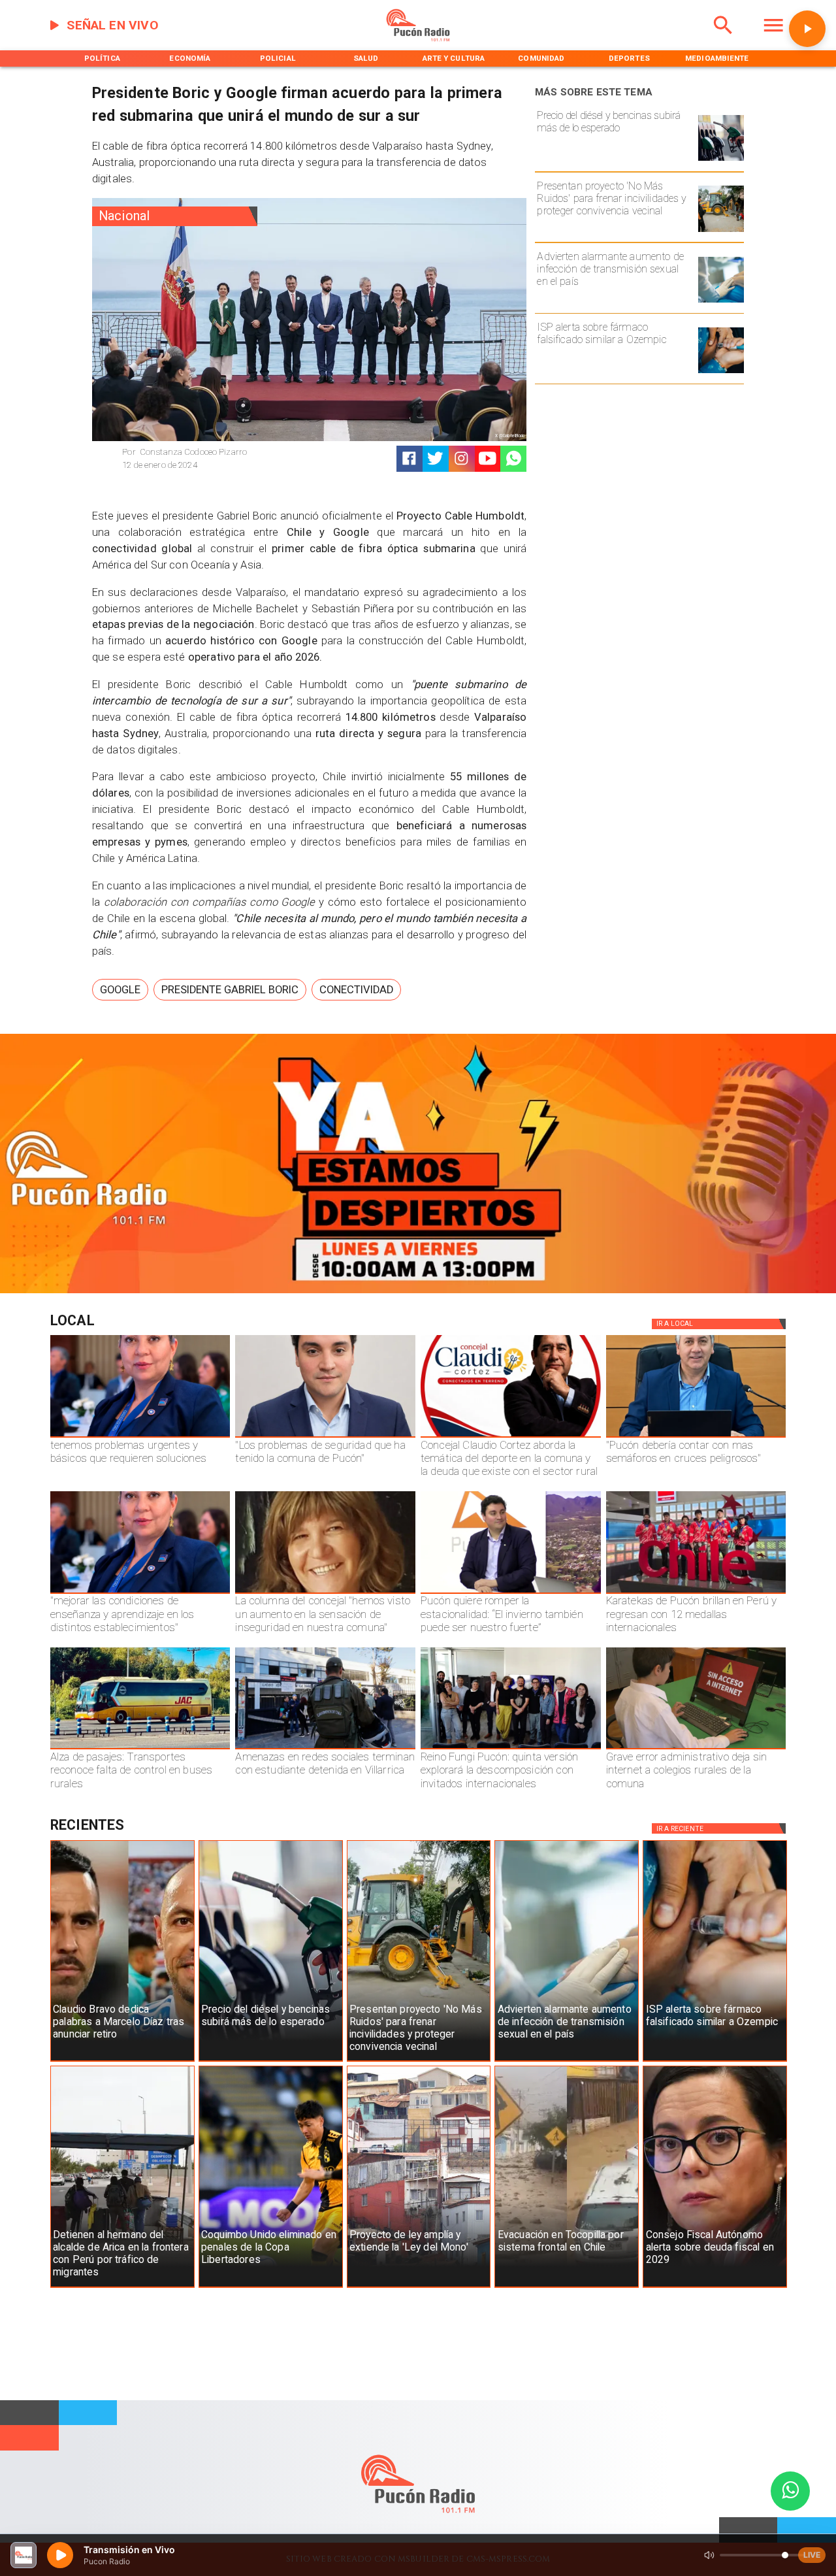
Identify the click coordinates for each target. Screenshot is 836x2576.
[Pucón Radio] (723, 39)
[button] (120, 990)
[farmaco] (721, 372)
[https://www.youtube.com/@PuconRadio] (488, 458)
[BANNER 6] (418, 1291)
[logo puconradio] (418, 39)
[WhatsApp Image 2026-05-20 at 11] (325, 1593)
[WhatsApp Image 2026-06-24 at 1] (325, 1437)
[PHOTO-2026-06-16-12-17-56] (511, 1437)
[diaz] (122, 2061)
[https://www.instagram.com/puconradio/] (461, 458)
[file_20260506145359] (696, 1593)
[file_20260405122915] (140, 1749)
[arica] (122, 2287)
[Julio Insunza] (696, 1437)
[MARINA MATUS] (140, 1437)
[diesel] (721, 160)
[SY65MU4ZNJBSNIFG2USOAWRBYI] (325, 1749)
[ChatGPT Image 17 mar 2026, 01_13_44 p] (696, 1749)
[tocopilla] (567, 2287)
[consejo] (715, 2287)
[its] (721, 302)
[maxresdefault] (511, 1593)
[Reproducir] (807, 29)
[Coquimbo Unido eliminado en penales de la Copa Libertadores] (271, 2287)
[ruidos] (721, 231)
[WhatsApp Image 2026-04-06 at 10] (511, 1749)
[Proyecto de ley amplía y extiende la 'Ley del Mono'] (419, 2287)
